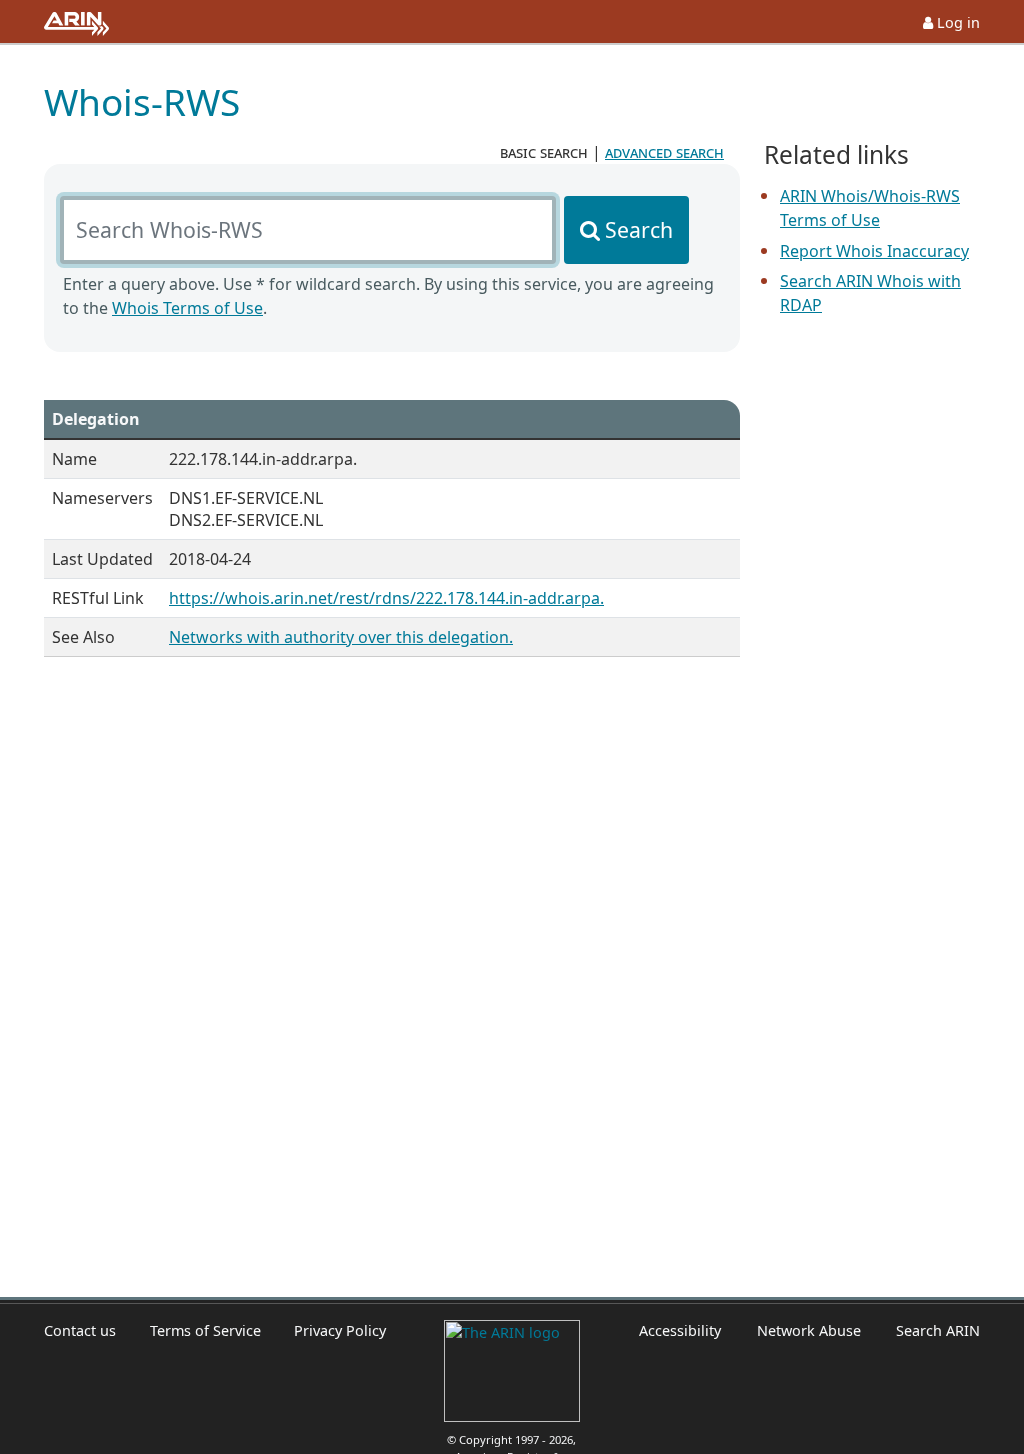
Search (639, 229)
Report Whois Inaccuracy (874, 251)
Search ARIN (938, 1330)
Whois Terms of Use (187, 308)
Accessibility (680, 1330)
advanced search (664, 152)
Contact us (80, 1330)
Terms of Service (205, 1330)
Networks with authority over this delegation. (341, 637)
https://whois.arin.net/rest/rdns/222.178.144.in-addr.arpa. (386, 598)
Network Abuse (808, 1330)
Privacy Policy (340, 1330)
